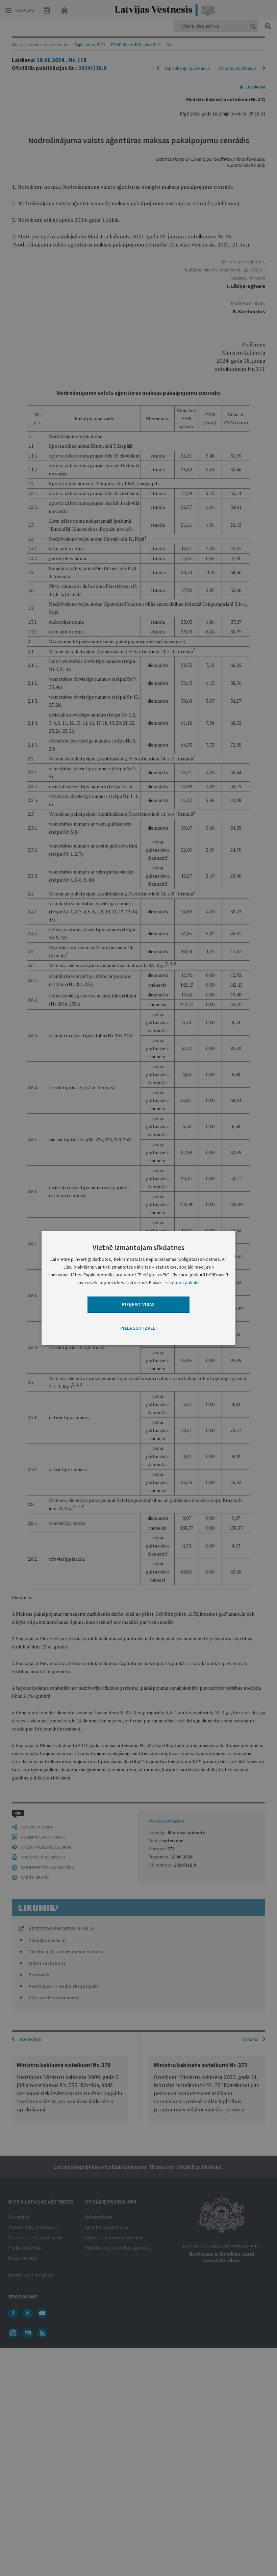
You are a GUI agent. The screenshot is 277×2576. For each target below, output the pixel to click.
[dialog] (138, 1288)
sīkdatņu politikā (183, 1282)
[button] (138, 1328)
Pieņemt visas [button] (138, 1304)
